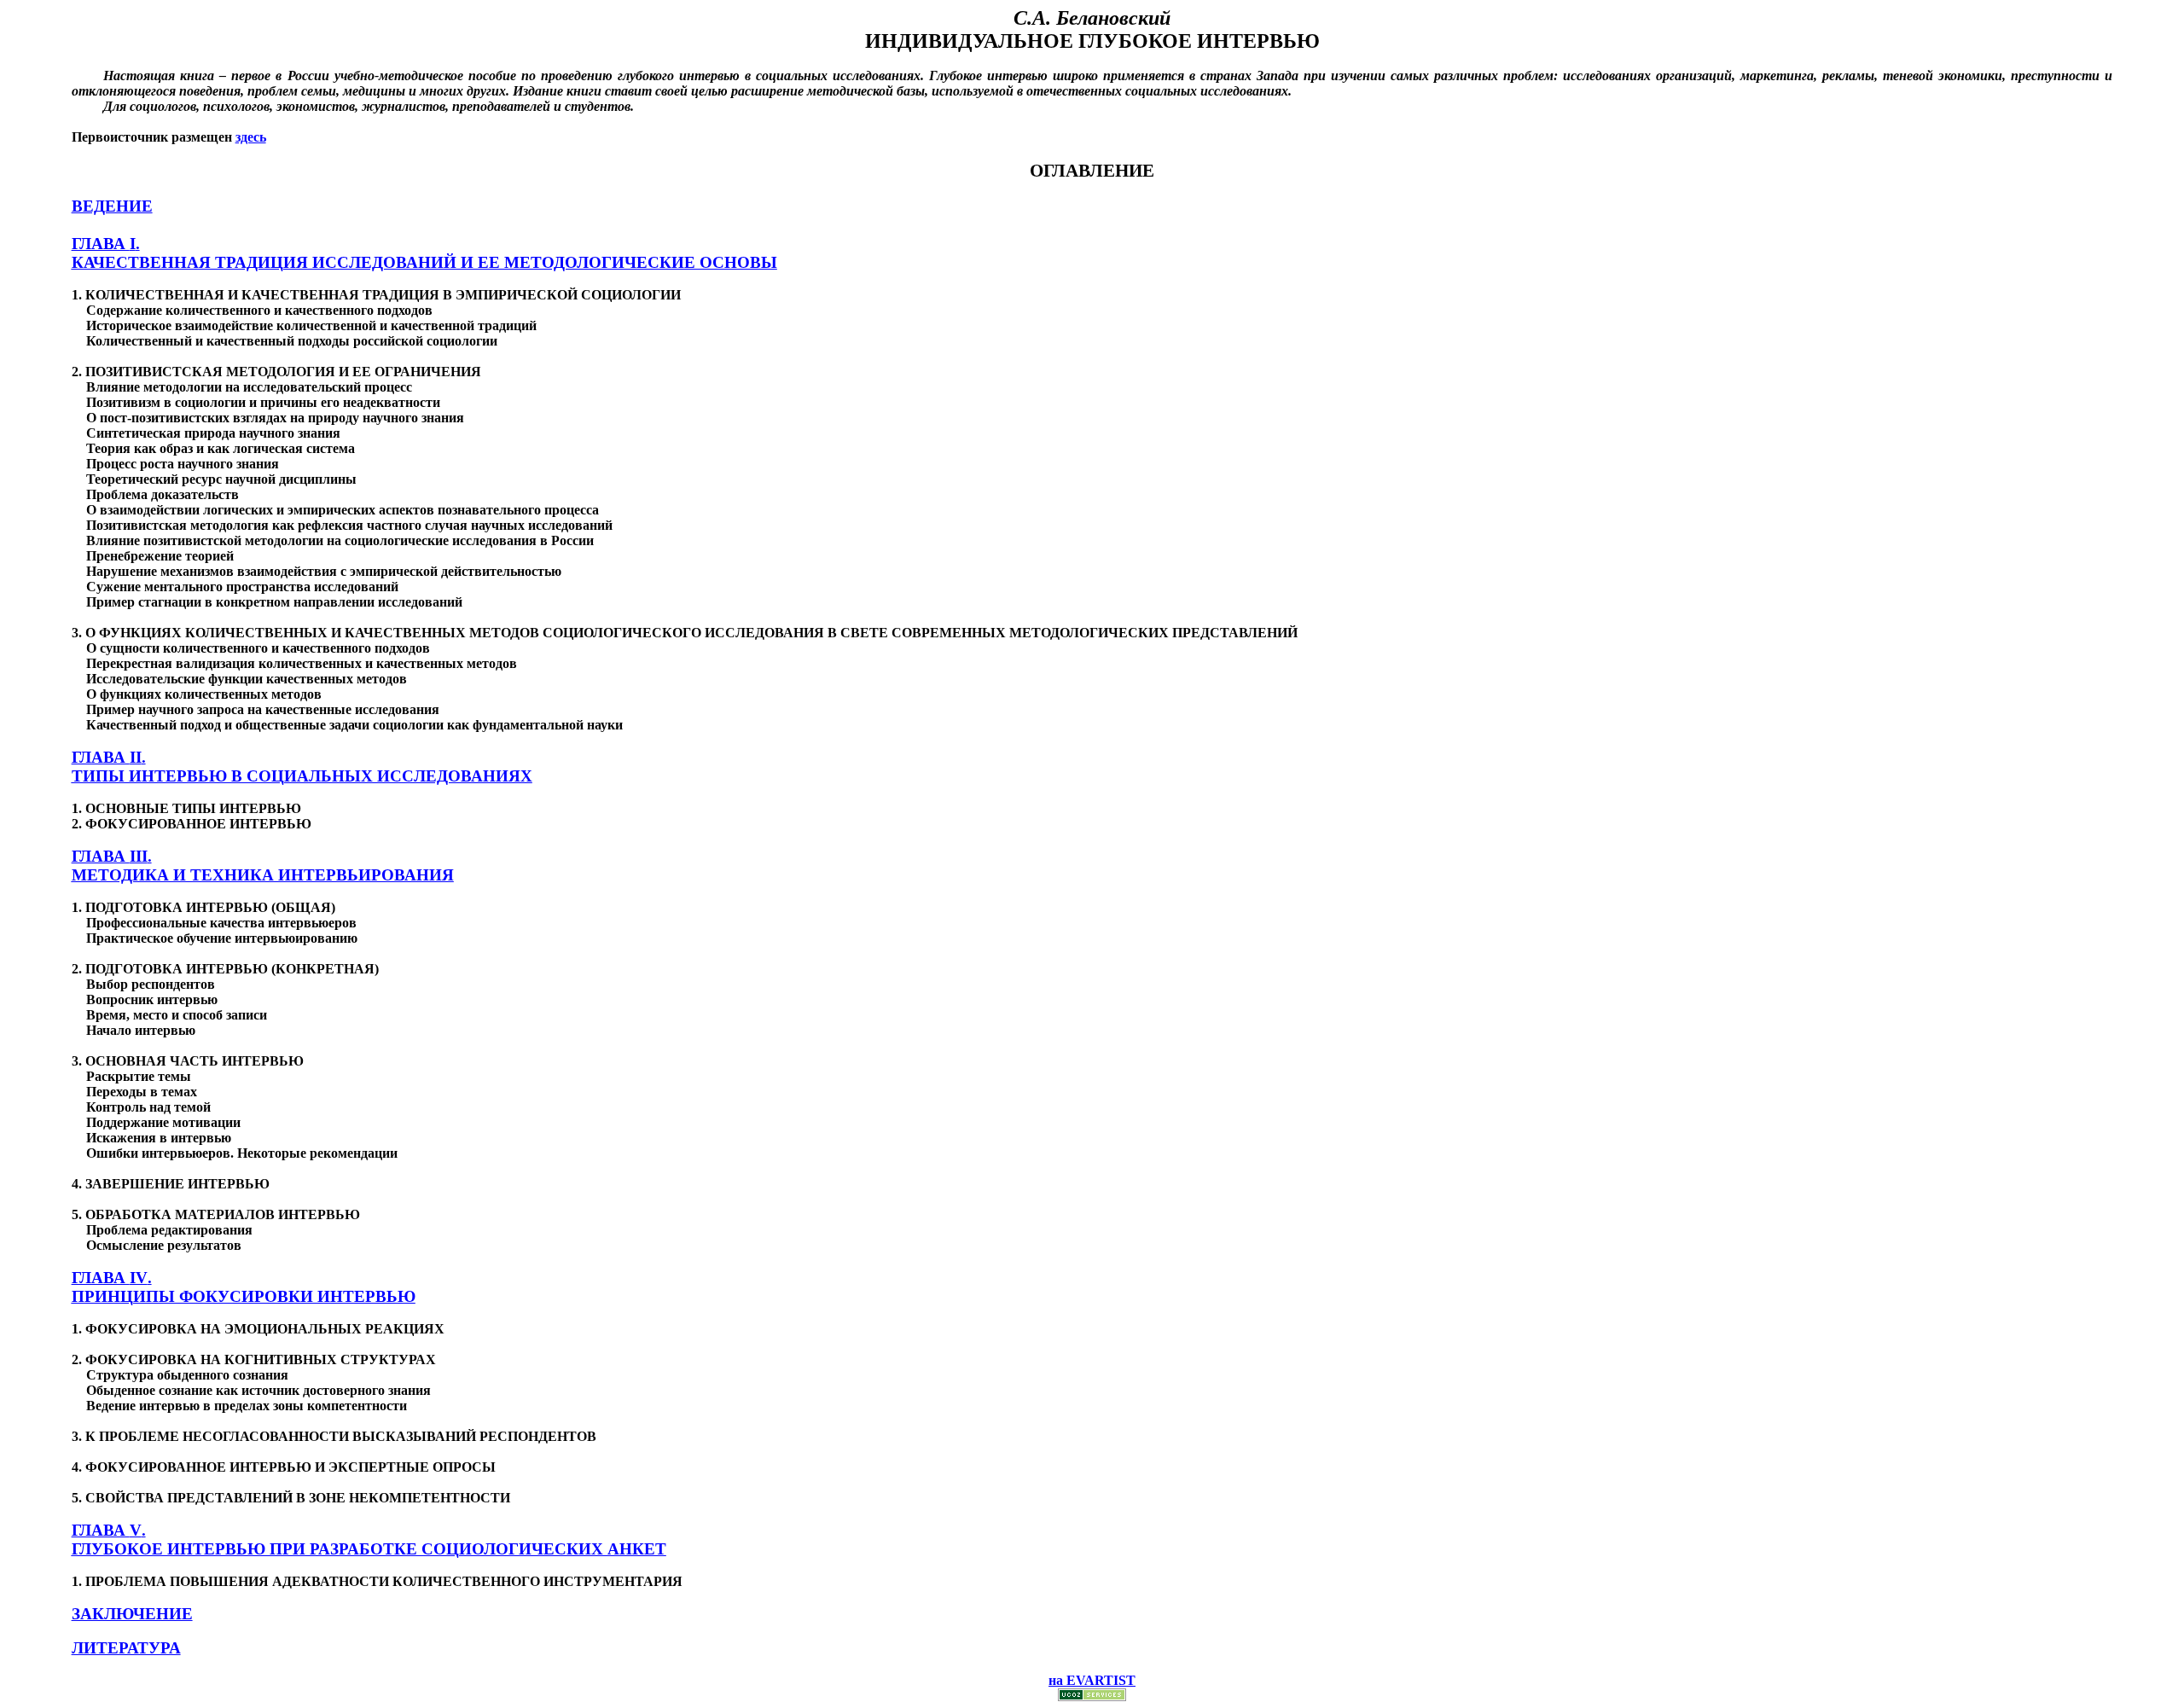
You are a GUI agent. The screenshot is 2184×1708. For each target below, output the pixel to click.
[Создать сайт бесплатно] (1092, 1696)
